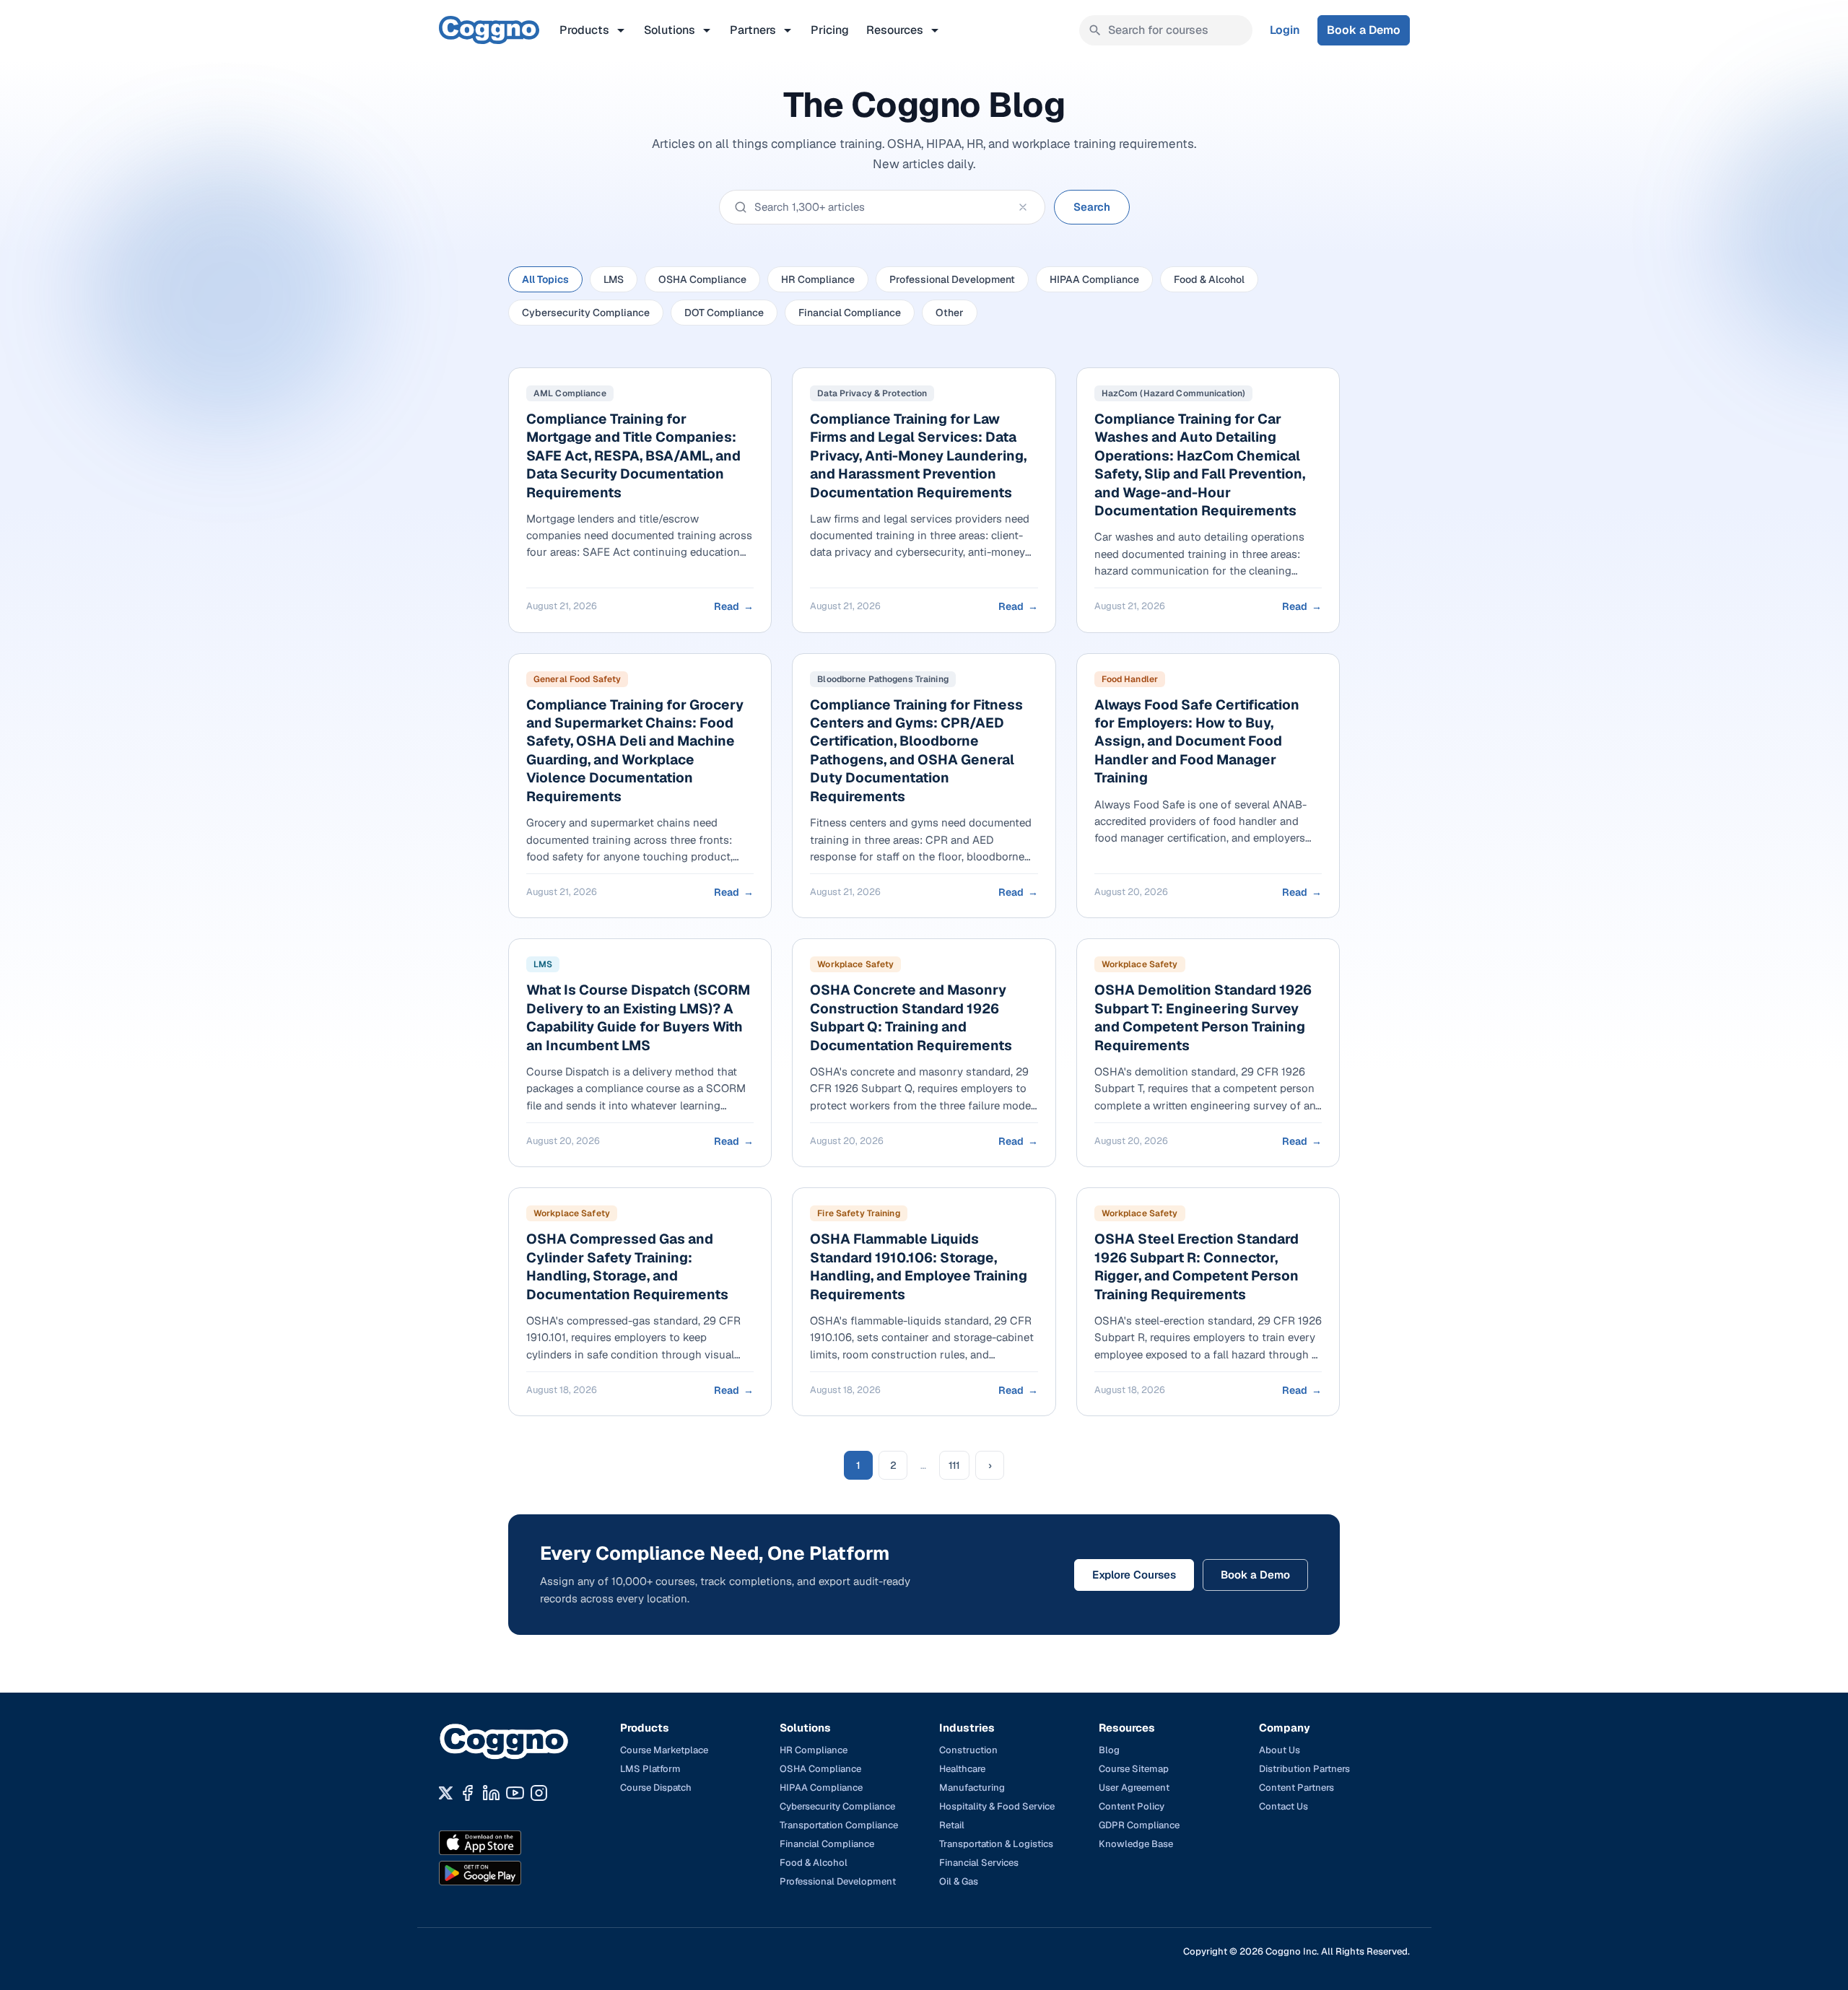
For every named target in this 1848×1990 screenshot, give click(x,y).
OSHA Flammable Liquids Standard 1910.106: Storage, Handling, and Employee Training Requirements (919, 1266)
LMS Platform (650, 1769)
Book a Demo (1364, 30)
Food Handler (1130, 679)
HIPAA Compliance (1094, 279)
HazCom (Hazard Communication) (1173, 393)
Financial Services (979, 1863)
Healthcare (962, 1769)
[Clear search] (1023, 207)
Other (950, 313)
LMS (614, 279)
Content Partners (1296, 1788)
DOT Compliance (724, 313)
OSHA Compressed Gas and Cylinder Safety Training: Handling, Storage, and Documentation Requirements (627, 1266)
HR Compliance (818, 279)
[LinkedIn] (491, 1793)
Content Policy (1132, 1806)
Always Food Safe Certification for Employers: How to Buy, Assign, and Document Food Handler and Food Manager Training (1197, 742)
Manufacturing (972, 1788)
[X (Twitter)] (446, 1793)
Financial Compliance (850, 313)
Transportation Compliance (839, 1825)
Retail (952, 1825)
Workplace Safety (855, 964)
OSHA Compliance (702, 279)
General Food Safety (577, 679)
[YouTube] (515, 1793)
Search (1092, 207)
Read (734, 606)
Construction (968, 1750)
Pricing (830, 30)
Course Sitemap (1134, 1769)
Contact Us (1283, 1806)
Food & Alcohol (1209, 279)
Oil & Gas (959, 1881)
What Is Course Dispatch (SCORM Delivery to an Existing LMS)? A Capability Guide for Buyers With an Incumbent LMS (638, 1017)
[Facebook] (467, 1793)
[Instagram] (539, 1793)
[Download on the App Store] (511, 1843)
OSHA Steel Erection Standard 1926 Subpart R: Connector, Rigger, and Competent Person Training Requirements (1197, 1266)
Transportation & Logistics (996, 1844)
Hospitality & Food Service (997, 1806)
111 (954, 1465)
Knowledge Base (1136, 1844)
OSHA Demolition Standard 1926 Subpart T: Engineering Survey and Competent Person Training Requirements (1203, 1017)
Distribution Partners (1304, 1769)
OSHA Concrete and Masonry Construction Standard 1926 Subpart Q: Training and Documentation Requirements (911, 1017)
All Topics (545, 279)
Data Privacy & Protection (872, 393)
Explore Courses (1134, 1575)
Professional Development (952, 279)
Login (1285, 30)
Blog (1109, 1750)
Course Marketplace (664, 1750)
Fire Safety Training (858, 1213)
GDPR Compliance (1139, 1825)
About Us (1280, 1750)
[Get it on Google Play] (511, 1873)
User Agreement (1134, 1788)
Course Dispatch (656, 1788)
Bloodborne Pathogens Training (882, 679)
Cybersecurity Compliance (586, 313)
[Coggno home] (489, 30)
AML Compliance (570, 393)
